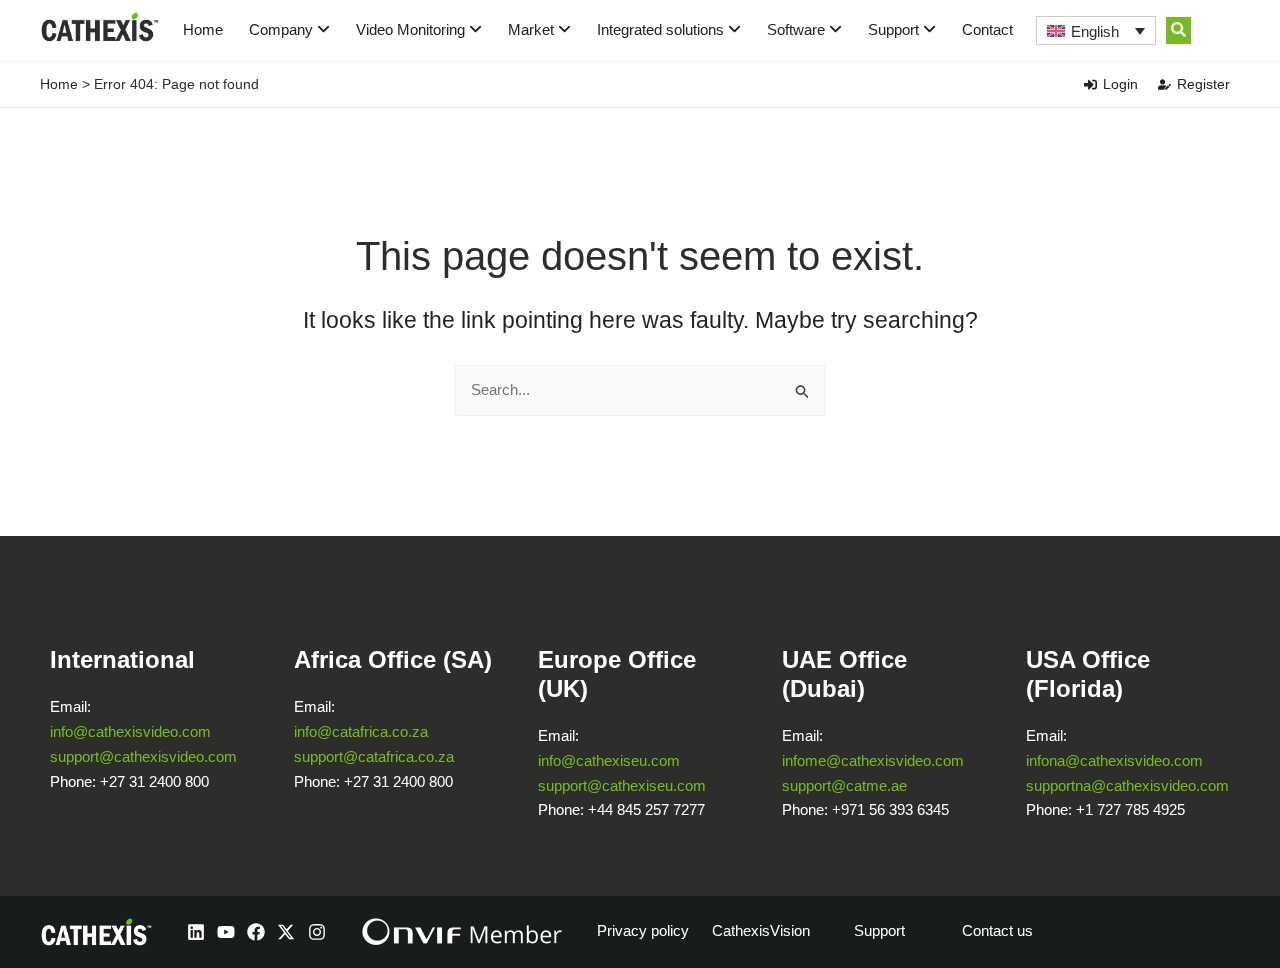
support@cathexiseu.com (622, 785)
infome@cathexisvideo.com (873, 760)
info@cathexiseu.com (609, 760)
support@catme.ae (844, 785)
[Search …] (1178, 30)
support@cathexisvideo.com (143, 756)
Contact (987, 29)
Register (1203, 84)
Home (203, 29)
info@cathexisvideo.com (130, 731)
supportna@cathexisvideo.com (1127, 785)
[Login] (1090, 84)
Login (1120, 84)
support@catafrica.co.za (374, 756)
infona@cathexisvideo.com (1114, 760)
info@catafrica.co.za (361, 731)
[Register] (1164, 84)
